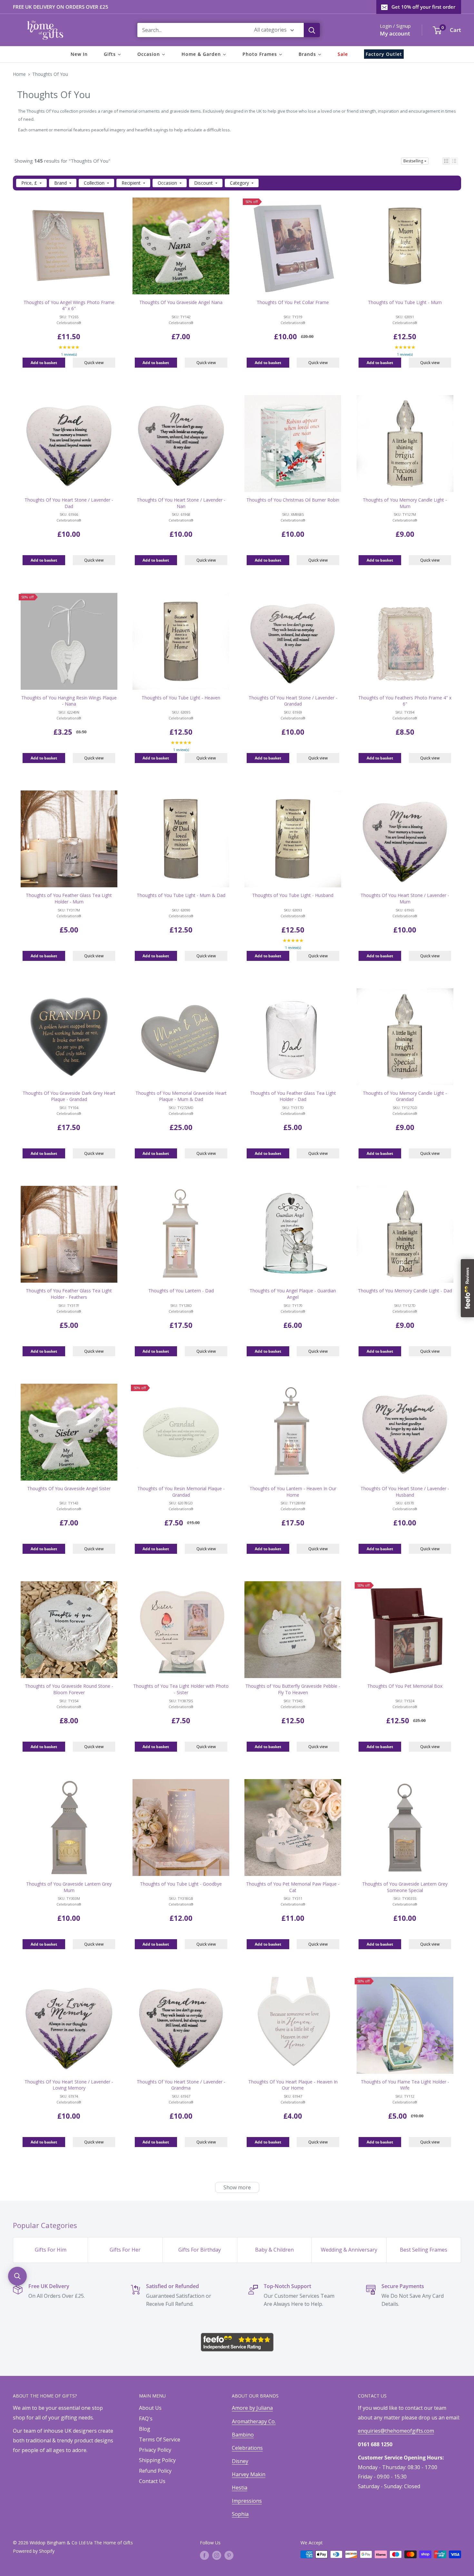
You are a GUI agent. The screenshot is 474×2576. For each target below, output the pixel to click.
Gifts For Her (125, 2250)
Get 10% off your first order (423, 7)
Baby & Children (274, 2250)
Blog (145, 2429)
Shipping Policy (157, 2460)
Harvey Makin (249, 2474)
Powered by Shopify (34, 2551)
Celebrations (247, 2448)
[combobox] (192, 30)
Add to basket (44, 363)
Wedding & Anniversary (349, 2250)
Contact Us (152, 2481)
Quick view (94, 363)
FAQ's (146, 2418)
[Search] (312, 30)
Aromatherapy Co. (254, 2421)
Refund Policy (155, 2471)
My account (395, 33)
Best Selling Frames (424, 2250)
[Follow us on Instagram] (217, 2555)
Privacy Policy (155, 2450)
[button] (446, 161)
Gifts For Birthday (200, 2250)
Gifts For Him (51, 2250)
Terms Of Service (160, 2439)
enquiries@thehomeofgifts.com (396, 2431)
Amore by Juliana (252, 2408)
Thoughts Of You (50, 74)
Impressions (247, 2501)
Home (19, 74)
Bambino (243, 2435)
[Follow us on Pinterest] (229, 2555)
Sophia (240, 2514)
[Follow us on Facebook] (204, 2555)
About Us (150, 2408)
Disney (240, 2461)
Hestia (240, 2488)
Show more (237, 2187)
